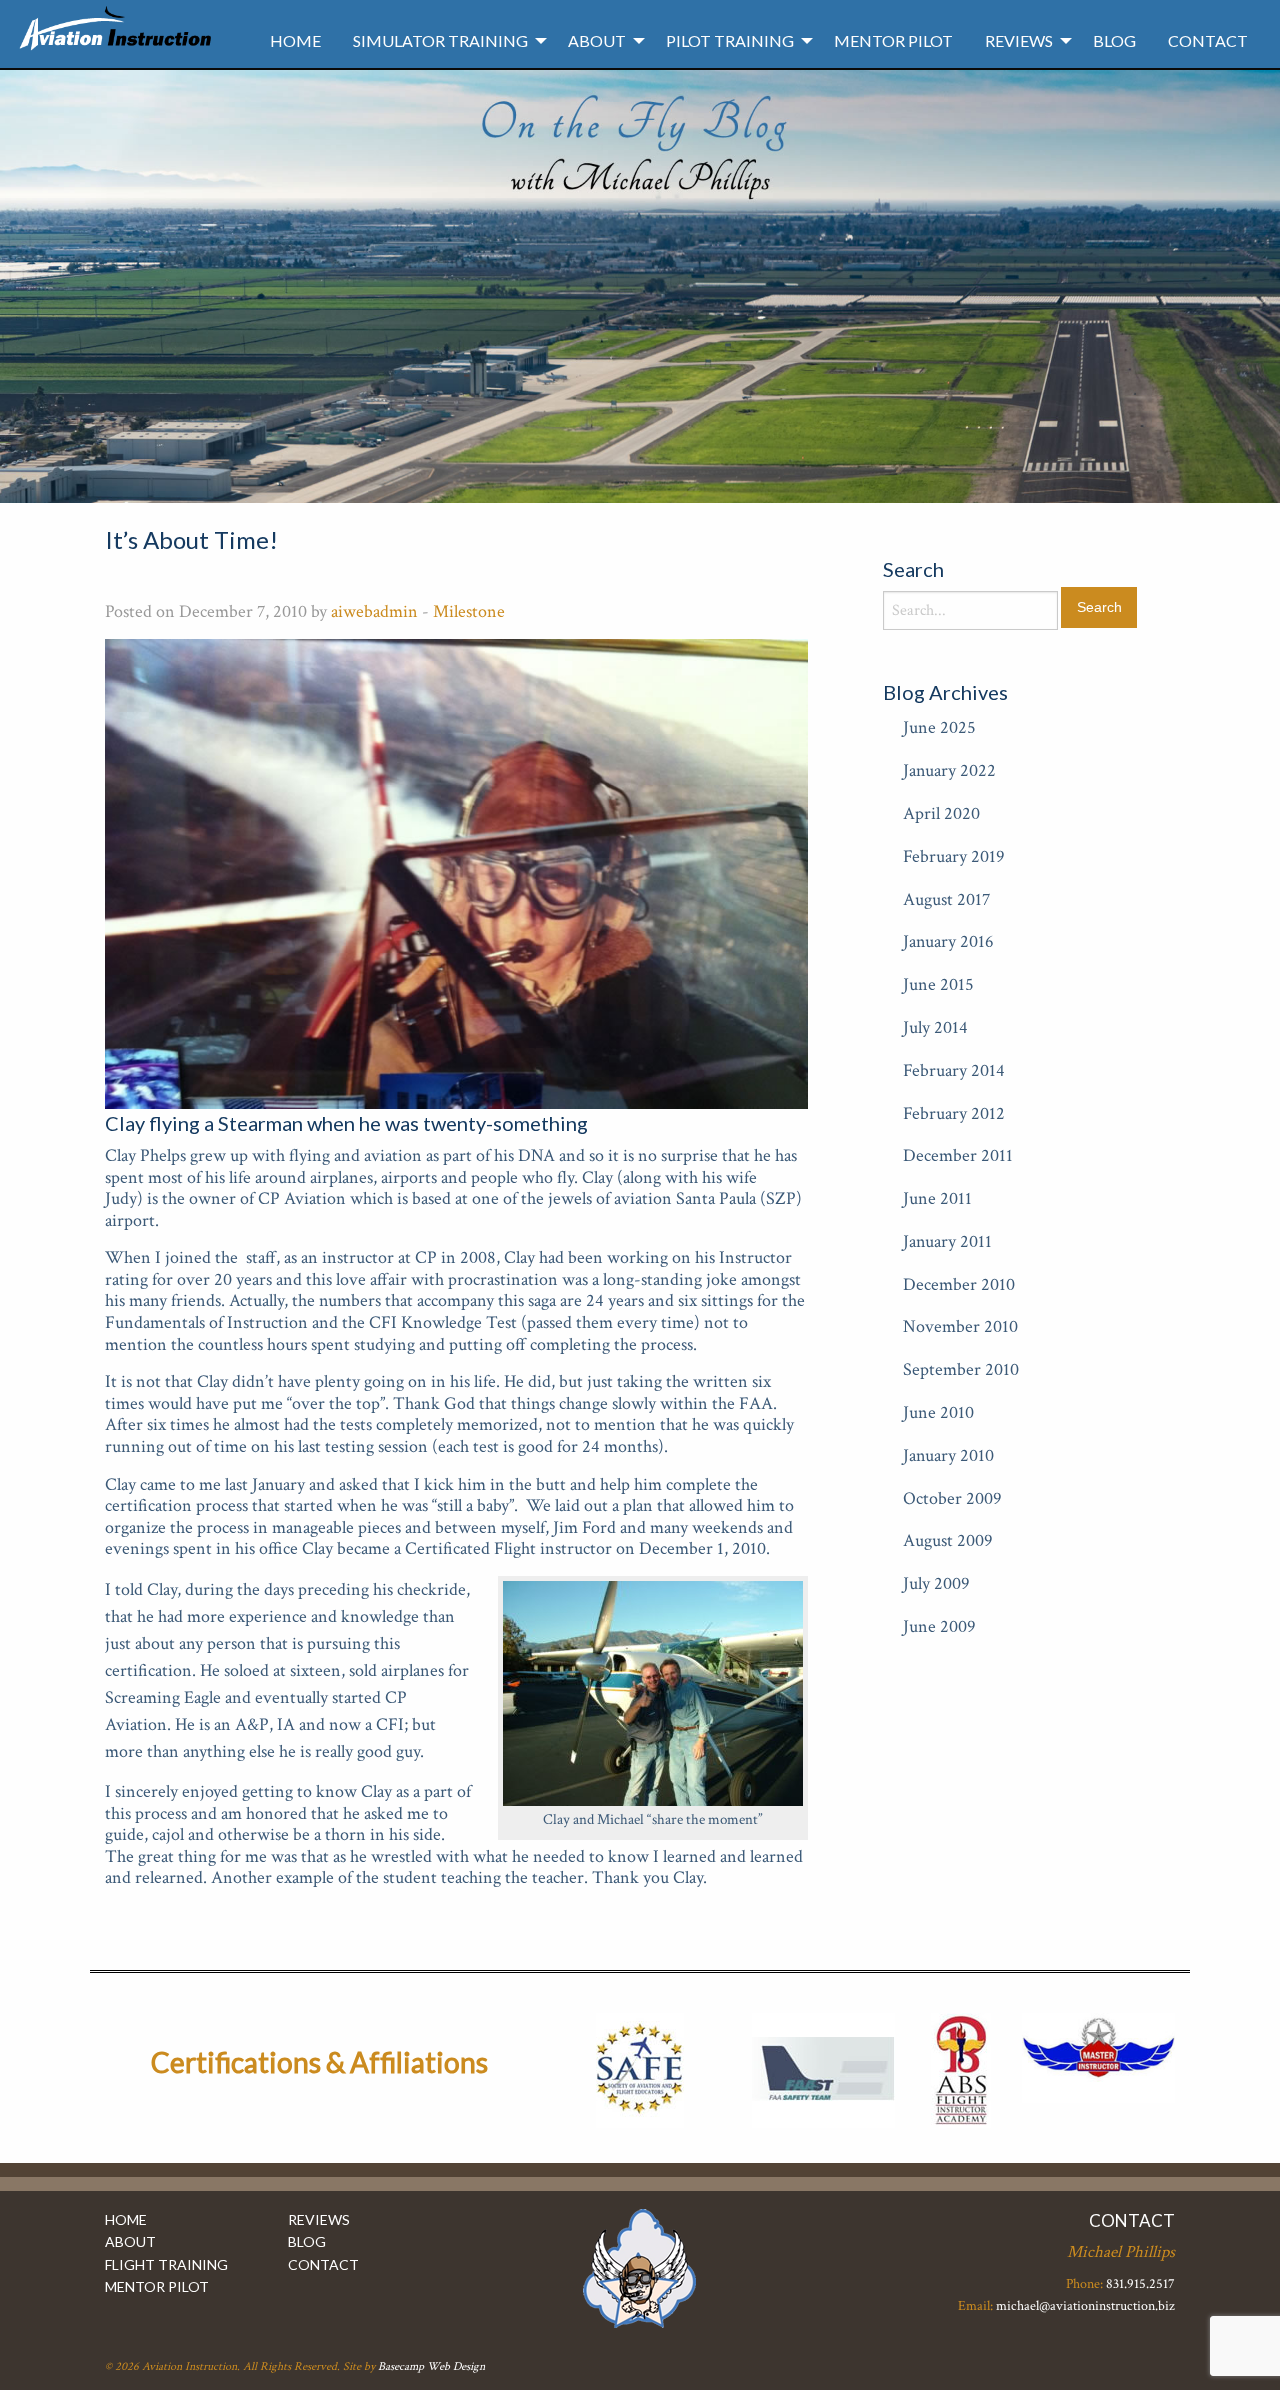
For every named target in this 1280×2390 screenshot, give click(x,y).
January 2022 (949, 770)
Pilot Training (730, 40)
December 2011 (958, 1155)
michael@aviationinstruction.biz (1085, 2306)
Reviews (1019, 40)
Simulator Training (440, 40)
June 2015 (938, 984)
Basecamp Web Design (431, 2366)
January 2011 (947, 1241)
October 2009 (952, 1498)
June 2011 (937, 1198)
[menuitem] (295, 41)
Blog (1114, 40)
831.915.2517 (1140, 2284)
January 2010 (948, 1455)
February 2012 (954, 1113)
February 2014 (954, 1070)
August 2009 (948, 1540)
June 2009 (939, 1626)
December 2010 (959, 1284)
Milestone (469, 611)
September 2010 (961, 1369)
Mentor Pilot (893, 40)
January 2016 (948, 941)
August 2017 (946, 899)
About (597, 40)
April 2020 (941, 813)
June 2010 (938, 1412)
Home (295, 40)
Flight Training (166, 2264)
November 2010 (960, 1326)
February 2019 (954, 856)
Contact (1208, 40)
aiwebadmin (374, 611)
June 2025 (939, 727)
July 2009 (936, 1583)
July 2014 (935, 1027)
